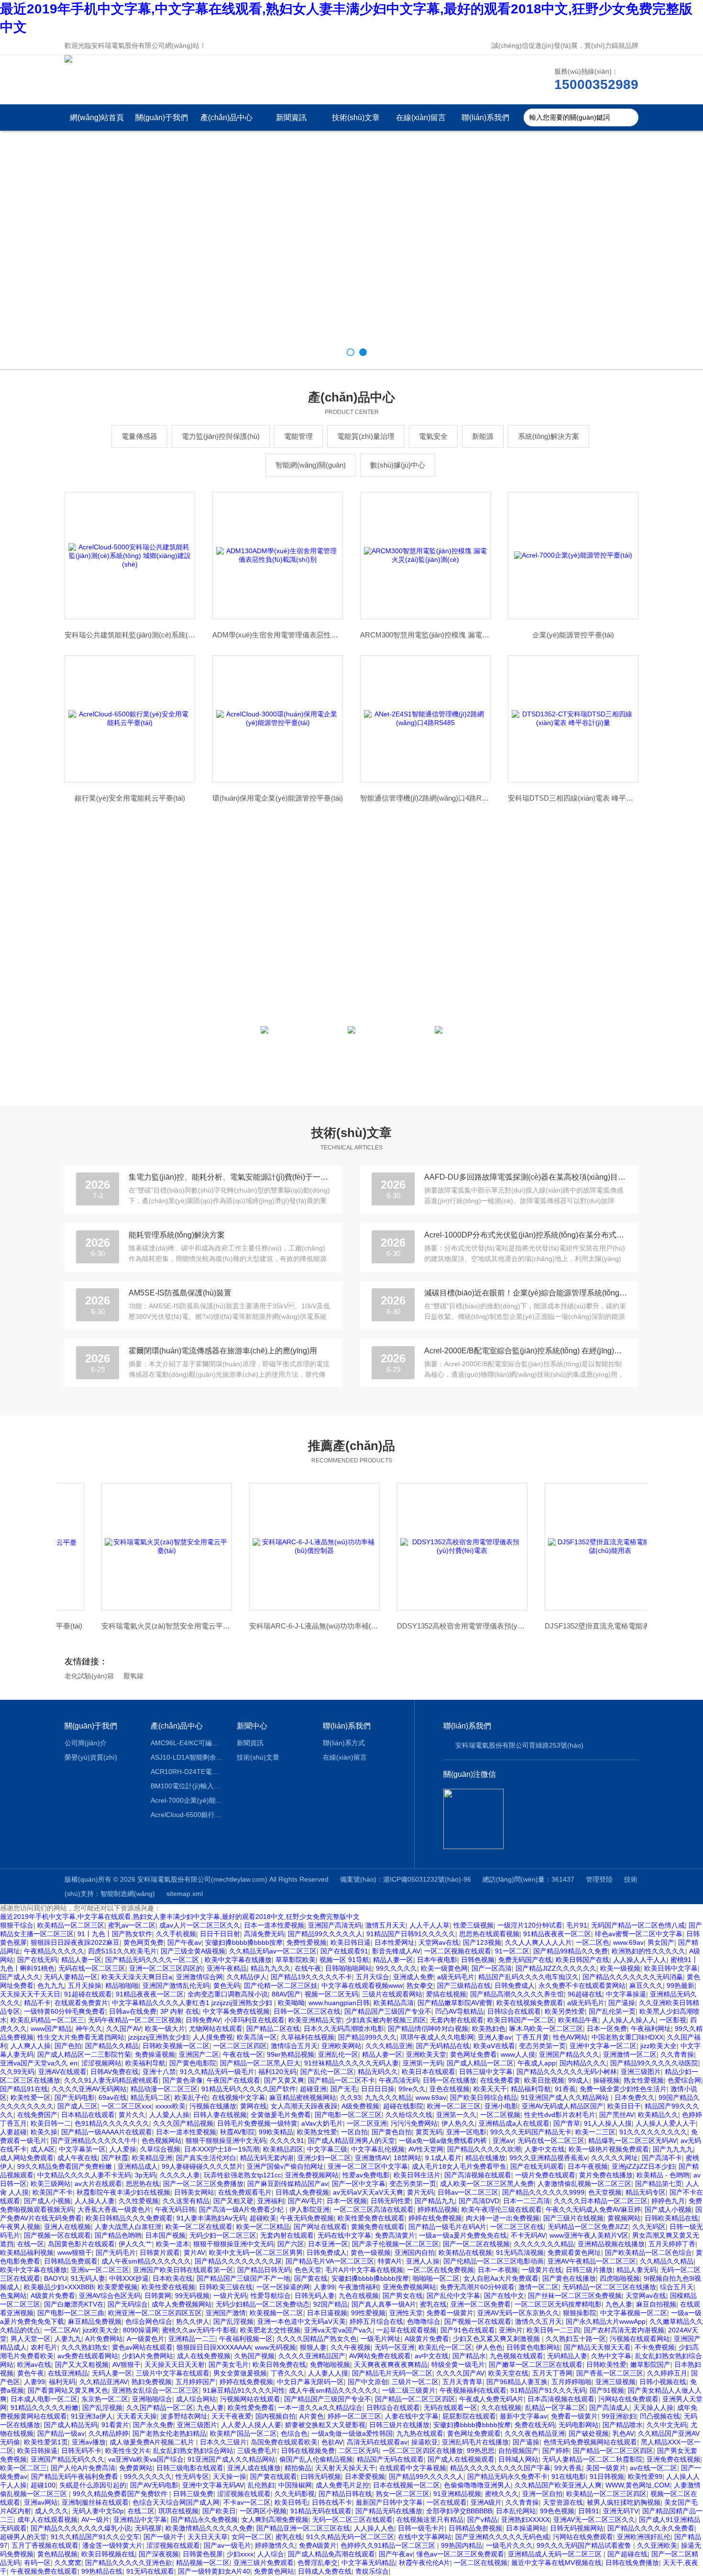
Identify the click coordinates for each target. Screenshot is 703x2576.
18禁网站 (407, 2158)
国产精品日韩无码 (264, 2270)
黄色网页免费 (143, 1942)
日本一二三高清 (527, 2201)
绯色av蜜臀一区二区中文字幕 (639, 1934)
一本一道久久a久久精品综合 (320, 2408)
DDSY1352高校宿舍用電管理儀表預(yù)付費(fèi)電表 (425, 1626)
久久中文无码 (667, 2425)
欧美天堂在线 (508, 2373)
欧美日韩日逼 (351, 1942)
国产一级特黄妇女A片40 (214, 2571)
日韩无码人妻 (315, 2296)
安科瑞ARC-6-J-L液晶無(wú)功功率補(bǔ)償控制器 (278, 1626)
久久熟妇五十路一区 (576, 2339)
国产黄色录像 (183, 2080)
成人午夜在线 (77, 2158)
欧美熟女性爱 (317, 2132)
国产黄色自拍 (392, 2132)
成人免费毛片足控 (342, 2485)
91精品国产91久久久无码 (548, 2390)
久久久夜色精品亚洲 (535, 2433)
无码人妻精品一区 (71, 1977)
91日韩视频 (607, 2476)
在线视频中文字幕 (239, 2097)
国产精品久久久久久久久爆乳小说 (81, 2528)
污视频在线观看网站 (640, 2339)
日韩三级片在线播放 (399, 2425)
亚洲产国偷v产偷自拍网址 (285, 2166)
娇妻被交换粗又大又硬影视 (325, 2425)
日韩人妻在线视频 (220, 2115)
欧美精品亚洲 (152, 2158)
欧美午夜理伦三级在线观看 (502, 2209)
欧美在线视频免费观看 (530, 2003)
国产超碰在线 (627, 2554)
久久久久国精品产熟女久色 (317, 2339)
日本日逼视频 (327, 2313)
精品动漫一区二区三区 (164, 2089)
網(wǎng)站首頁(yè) (97, 122)
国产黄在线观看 (274, 2476)
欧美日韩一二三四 (553, 2330)
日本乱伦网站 (516, 2511)
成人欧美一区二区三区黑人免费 (487, 2184)
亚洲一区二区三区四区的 (166, 1968)
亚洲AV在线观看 (62, 2072)
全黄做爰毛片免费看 (281, 2115)
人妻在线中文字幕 (412, 2416)
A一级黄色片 (146, 2339)
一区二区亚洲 (367, 2123)
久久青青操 (677, 2054)
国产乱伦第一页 (612, 2011)
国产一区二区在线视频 (476, 2244)
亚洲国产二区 (199, 2054)
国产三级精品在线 (464, 1985)
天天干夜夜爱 (231, 2416)
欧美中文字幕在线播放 (238, 1960)
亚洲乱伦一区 (338, 2054)
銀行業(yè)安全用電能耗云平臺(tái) (130, 798)
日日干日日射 (220, 1934)
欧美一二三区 (595, 2132)
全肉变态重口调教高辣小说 (228, 1994)
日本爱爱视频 (365, 2476)
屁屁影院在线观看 (469, 2416)
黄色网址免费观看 (474, 2433)
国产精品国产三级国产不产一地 (243, 2278)
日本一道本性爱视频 (274, 1925)
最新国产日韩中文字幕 (389, 2502)
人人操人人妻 (95, 2201)
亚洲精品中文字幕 (140, 2520)
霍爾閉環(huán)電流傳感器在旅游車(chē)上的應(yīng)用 (223, 1351)
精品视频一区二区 (203, 2563)
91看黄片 (115, 2425)
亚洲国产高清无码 (335, 1925)
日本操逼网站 (526, 2528)
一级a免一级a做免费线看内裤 (444, 2141)
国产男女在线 (403, 2296)
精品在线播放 (485, 2158)
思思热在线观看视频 (489, 1934)
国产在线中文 (504, 2296)
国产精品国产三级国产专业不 (388, 2011)
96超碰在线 (585, 1994)
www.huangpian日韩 (339, 2003)
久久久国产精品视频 (183, 2123)
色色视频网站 (162, 2141)
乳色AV (623, 2433)
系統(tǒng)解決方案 (549, 436)
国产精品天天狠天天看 (597, 2347)
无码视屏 (148, 2528)
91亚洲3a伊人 (92, 2416)
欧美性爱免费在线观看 (371, 2218)
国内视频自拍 (275, 2416)
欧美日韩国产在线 (582, 1960)
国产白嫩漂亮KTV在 (74, 2304)
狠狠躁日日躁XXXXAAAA (214, 2347)
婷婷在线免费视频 (435, 2218)
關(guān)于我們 (162, 117)
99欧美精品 (276, 2132)
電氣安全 (433, 436)
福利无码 (62, 2382)
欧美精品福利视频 (27, 2253)
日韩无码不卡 (81, 2451)
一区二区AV (61, 2330)
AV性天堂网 (426, 2149)
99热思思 (481, 2451)
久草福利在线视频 (308, 2037)
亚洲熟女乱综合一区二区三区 (155, 2390)
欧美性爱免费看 (251, 2408)
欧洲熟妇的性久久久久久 (648, 1951)
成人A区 (43, 2149)
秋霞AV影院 (237, 2132)
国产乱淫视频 (233, 2321)
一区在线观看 (447, 2502)
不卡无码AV (528, 2235)
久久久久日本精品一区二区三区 (601, 2201)
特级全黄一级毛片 (458, 2364)
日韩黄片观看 (160, 2253)
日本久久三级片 (223, 2442)
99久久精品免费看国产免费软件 (121, 2494)
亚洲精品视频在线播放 (611, 2244)
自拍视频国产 (518, 2451)
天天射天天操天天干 (345, 2468)
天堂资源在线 (563, 2502)
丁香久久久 (287, 2373)
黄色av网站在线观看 (142, 2347)
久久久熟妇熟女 (85, 2347)
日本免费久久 (635, 2097)
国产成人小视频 (47, 2201)
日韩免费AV (203, 2020)
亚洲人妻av (495, 2037)
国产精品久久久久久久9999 (543, 2192)
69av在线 (113, 2097)
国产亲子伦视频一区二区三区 (395, 2244)
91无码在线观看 (150, 2571)
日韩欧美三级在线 (226, 2287)
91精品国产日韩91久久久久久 (411, 1934)
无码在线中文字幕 (344, 2235)
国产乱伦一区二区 (327, 2072)
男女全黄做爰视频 (240, 2373)
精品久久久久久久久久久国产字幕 (500, 2468)
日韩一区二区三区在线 (307, 2011)
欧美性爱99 (645, 2476)
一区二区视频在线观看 (458, 1951)
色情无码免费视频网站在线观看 (590, 2442)
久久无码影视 (295, 2494)
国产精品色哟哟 (118, 2235)
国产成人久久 (20, 1977)
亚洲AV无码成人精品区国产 (563, 2106)
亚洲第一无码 (423, 2063)
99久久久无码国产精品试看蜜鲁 (585, 2545)
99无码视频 (192, 2296)
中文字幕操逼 (626, 1994)
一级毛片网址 (381, 2339)
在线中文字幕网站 (425, 2537)
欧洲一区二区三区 (454, 2106)
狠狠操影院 (580, 2313)
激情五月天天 (385, 1925)
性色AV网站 (570, 2037)
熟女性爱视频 (644, 2080)
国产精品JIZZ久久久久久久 (556, 1968)
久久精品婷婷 (109, 2433)
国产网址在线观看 (320, 2227)
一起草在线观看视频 (406, 2330)
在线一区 (31, 2244)
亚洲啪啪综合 (152, 2399)
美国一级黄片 (606, 2468)
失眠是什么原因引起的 (93, 2485)
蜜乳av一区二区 (132, 1925)
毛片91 (577, 1925)
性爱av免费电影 (366, 2175)
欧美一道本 (173, 2244)
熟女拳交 (420, 1985)
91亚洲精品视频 (457, 2494)
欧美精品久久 (658, 2115)
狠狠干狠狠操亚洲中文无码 (226, 2141)
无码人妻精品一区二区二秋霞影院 (593, 2459)
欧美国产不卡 (53, 2192)
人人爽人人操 (31, 2046)
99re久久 (412, 2089)
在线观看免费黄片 (81, 2003)
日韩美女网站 (194, 2192)
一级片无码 (230, 2296)
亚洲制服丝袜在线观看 (95, 2502)
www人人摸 (518, 2054)
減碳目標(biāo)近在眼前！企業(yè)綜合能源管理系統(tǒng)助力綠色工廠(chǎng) (526, 1293)
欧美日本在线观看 (428, 2072)
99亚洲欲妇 (619, 2416)
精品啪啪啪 (122, 1985)
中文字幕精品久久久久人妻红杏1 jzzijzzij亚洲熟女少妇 (193, 2003)
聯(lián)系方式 (344, 1743)
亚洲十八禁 (159, 2072)
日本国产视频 (165, 2235)
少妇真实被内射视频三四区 (386, 2020)
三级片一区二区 (415, 2382)
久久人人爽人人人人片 (538, 1942)
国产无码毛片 (116, 2253)
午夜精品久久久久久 (54, 1951)
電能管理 (298, 436)
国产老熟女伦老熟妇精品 (169, 2433)
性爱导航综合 (271, 2296)
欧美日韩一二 (51, 2123)
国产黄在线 (311, 2278)
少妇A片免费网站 (148, 2356)
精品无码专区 (646, 2192)
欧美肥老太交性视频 (270, 2330)
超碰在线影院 (403, 2106)
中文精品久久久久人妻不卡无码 (84, 2175)
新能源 (483, 436)
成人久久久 (52, 2511)
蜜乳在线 (433, 2304)
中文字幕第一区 (82, 2149)
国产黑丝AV (617, 2115)
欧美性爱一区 (31, 2097)
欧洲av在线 (34, 2364)
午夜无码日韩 (175, 2209)
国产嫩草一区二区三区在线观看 (536, 2364)
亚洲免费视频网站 (312, 2175)
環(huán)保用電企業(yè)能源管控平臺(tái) (278, 798)
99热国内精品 (461, 2545)
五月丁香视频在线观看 (45, 2545)
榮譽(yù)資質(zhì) (91, 1757)
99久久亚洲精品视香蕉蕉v (548, 2158)
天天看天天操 (137, 2416)
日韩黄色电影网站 (533, 2347)
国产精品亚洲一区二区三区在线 (303, 2528)
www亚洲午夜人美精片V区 (589, 2235)
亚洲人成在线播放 (254, 2468)
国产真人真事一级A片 (384, 2304)
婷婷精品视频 (438, 2209)
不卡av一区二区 (247, 2502)
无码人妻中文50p (98, 2511)
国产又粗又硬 (233, 2201)
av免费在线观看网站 (88, 2356)
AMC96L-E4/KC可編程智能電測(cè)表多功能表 (187, 1743)
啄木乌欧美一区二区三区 (546, 2029)
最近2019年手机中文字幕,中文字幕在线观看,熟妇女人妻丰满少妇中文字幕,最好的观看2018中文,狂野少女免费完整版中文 (180, 1917)
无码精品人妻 (567, 2356)
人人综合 (271, 2554)
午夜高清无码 (399, 2080)
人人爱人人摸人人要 (251, 2425)
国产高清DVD (479, 2201)
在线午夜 (308, 1968)
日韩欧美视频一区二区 (176, 2046)
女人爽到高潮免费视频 (275, 2520)
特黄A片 (390, 2261)
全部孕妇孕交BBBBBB (459, 2511)
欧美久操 (44, 2132)
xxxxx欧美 (170, 2106)
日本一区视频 (347, 2201)
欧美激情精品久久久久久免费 (209, 2528)
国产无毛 (344, 2089)
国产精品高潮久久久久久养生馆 (517, 1994)
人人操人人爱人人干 (666, 2123)
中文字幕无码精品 (368, 2563)
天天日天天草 (208, 2537)
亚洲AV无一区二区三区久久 (594, 2520)
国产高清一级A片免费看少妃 (242, 2209)
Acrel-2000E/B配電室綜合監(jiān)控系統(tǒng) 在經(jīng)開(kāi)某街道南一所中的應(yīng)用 (526, 1351)
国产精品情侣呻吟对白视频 (428, 2029)
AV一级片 (95, 2520)
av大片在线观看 (98, 2184)
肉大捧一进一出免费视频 (503, 2218)
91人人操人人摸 (608, 2123)
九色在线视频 (359, 2296)
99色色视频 (557, 2511)
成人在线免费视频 (204, 2356)
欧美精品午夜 (578, 2020)
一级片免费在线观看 (545, 2175)
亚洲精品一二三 (192, 2339)
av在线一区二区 (654, 2468)
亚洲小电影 (501, 2106)
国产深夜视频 (159, 2554)
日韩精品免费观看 (71, 2261)
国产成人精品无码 (71, 2425)
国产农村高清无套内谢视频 (624, 2330)
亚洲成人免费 (413, 1977)
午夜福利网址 (651, 2029)
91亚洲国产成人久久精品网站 (566, 2097)
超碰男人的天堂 (23, 2537)
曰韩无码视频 (321, 2476)
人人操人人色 (374, 2528)
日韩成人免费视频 (302, 2192)
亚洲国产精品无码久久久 (67, 2459)
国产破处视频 (589, 2433)
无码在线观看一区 (450, 2408)
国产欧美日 (219, 2511)
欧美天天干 (490, 2089)
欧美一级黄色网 (444, 1968)
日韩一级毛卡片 (421, 2528)
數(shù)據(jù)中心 (398, 465)
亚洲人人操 (423, 2261)
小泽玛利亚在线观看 (254, 2020)
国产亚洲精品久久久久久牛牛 (94, 2141)
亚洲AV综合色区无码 (110, 2296)
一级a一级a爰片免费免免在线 (463, 2235)
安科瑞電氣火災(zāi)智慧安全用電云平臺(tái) (130, 1626)
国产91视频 (607, 2390)
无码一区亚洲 (395, 2347)
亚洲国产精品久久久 (569, 2054)
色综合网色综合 (149, 2321)
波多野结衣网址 (184, 2416)
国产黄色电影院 (193, 2063)
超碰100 (43, 2485)
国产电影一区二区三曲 (71, 2313)
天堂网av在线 (439, 1942)
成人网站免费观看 (27, 2158)
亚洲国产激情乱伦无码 (176, 1985)
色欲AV (332, 2442)
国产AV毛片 (305, 2201)
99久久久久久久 (148, 2476)
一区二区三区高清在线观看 (373, 2209)
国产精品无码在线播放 (389, 2511)
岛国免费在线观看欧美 (284, 2442)
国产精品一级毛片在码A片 (447, 2227)
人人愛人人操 (169, 2115)
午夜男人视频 (20, 2227)
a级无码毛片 (456, 1977)
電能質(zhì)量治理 (366, 436)
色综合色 (294, 2433)
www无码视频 (275, 2347)
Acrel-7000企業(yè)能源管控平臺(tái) (187, 1800)
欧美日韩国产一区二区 (521, 2020)
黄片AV (194, 2253)
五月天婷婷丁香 (672, 2244)
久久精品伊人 (247, 1977)
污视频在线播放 (213, 2106)
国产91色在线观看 (468, 2330)
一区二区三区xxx (126, 2106)
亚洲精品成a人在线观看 (514, 2123)
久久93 (351, 2097)
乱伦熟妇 (261, 2485)
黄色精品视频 (57, 2554)
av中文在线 (432, 2356)
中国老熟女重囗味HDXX (627, 2037)
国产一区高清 (492, 1968)
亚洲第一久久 (456, 2115)
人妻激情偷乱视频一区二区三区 (584, 2184)
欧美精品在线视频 (465, 2253)
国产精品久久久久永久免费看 (651, 2528)
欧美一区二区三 (23, 2468)
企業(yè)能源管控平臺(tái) (573, 635)
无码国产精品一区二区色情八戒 (638, 1925)
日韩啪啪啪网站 (349, 1968)
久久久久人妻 (180, 2175)
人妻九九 (68, 2339)
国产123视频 (482, 1942)
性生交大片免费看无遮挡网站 (81, 2037)
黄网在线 (253, 2106)
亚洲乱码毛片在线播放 (475, 2442)
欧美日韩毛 (291, 2502)
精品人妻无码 (637, 2270)
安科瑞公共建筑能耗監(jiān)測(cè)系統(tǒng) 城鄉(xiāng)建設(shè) (130, 635)
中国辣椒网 (295, 2485)
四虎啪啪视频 (620, 2278)
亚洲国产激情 (226, 2313)
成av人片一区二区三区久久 (200, 1925)
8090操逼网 (141, 2330)
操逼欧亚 (425, 2442)
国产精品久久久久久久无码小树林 (567, 2072)
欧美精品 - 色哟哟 (663, 2175)
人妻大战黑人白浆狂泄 (128, 2227)
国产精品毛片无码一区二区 (392, 2373)
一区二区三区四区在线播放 (423, 2451)
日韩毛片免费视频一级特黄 (257, 2123)
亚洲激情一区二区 (630, 2054)
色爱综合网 (684, 2080)
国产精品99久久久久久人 (325, 1934)
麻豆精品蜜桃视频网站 (303, 2097)
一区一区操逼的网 (283, 2287)
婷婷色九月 (668, 2201)
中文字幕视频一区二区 (634, 2313)
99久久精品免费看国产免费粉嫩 (66, 2166)
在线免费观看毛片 (245, 2192)
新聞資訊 (291, 117)
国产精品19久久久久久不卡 (311, 1977)
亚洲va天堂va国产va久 (338, 2330)
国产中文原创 (368, 2382)
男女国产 (661, 1942)
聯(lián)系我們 (485, 117)
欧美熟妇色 (489, 2029)
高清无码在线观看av (377, 2442)
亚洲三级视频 (615, 2382)
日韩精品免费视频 (475, 2528)
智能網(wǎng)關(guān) (311, 465)
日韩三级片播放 (589, 2270)
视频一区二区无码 (331, 1994)
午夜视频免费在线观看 (44, 2571)
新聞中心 (252, 1726)
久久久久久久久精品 (544, 2244)
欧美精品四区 (283, 2149)
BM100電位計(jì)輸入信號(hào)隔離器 (187, 1786)
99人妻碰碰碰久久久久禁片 (202, 2166)
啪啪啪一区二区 (436, 2278)
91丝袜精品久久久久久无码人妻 (351, 2063)
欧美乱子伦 (191, 2097)
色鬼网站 (13, 2296)
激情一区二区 (538, 2287)
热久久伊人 (193, 2321)
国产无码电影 (75, 2097)
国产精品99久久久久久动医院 (654, 2063)
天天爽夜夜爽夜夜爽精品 (391, 2364)
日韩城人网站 (518, 2459)
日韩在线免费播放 (632, 2563)
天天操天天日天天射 (175, 2364)
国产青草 (567, 2123)
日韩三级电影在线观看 (190, 2468)
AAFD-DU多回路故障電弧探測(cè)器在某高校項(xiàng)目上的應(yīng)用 (526, 1177)
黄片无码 (420, 2192)
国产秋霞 (115, 2158)
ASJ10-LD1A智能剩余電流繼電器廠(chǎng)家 (187, 1757)
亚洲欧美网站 (341, 2046)
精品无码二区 (151, 2097)
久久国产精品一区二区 (160, 2408)
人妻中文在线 (545, 2149)
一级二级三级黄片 (409, 2390)
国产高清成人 (609, 2408)
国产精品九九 (435, 2201)
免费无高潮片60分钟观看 (477, 2287)
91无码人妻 (88, 2278)
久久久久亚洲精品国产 (312, 2356)
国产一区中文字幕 (359, 2184)
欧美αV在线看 (494, 2046)
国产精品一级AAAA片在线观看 (107, 2132)
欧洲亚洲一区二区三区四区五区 (155, 2313)
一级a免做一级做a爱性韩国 (352, 2433)
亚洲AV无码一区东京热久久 (518, 2313)
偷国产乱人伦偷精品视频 (316, 2459)
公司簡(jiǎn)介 (86, 1743)
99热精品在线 (102, 2571)
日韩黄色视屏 (203, 2554)
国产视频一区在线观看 (57, 2235)
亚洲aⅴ (503, 2141)
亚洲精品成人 (138, 2166)
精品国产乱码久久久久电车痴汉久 (528, 1977)
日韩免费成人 (515, 1985)
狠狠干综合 (17, 1925)
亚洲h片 (511, 2330)
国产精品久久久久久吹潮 (484, 2149)
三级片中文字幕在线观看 (173, 2373)
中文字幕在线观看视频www (362, 1985)
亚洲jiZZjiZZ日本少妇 (643, 2166)
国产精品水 (469, 2356)
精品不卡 (37, 2003)
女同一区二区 (252, 2537)
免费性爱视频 (307, 1942)
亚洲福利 (271, 2201)
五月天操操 (85, 1985)
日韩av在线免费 (133, 2011)
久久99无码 (17, 2072)
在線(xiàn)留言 (421, 117)
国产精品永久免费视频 (204, 2520)
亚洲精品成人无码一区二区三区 (556, 2554)
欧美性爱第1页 (46, 2442)
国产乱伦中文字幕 (453, 2296)
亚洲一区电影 (466, 2132)
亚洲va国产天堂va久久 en (39, 2063)
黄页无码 (429, 2132)
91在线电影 (569, 2476)
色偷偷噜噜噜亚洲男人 (477, 2485)
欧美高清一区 (257, 2037)
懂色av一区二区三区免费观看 (460, 2554)
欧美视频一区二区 (276, 2313)
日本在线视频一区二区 (406, 2485)
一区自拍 (354, 2132)
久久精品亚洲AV (104, 2382)
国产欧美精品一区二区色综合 (648, 2253)
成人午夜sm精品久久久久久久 (146, 2261)
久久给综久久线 (409, 2115)
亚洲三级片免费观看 (264, 2563)
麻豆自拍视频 (656, 2304)
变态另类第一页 (542, 2046)
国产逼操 (622, 2003)
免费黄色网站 (274, 2571)
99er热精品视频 (291, 2054)
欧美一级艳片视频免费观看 (609, 2149)
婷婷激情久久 (275, 2545)
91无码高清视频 (520, 2253)
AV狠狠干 (126, 2364)
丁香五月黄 (532, 2037)
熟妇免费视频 (152, 2382)
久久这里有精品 (186, 2201)
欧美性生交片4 (127, 2451)
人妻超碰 (13, 2132)
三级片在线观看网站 (392, 1994)
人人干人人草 (429, 1925)
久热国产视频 (254, 2356)
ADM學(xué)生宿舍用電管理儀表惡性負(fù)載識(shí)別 (278, 635)
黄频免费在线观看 (378, 2227)
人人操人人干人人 (640, 1960)
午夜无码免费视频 (307, 2218)
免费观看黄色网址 (574, 2253)
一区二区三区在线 (517, 2227)
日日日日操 (378, 2089)
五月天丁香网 (552, 2373)
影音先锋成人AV (396, 1951)
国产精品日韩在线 (345, 2494)
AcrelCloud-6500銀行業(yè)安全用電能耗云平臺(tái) (187, 1815)
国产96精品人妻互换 (517, 2382)
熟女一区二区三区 (403, 2494)
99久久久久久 (396, 1968)
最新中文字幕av (523, 2416)
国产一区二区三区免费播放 (203, 2184)
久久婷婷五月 (667, 2373)
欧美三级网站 (51, 2184)
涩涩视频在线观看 (244, 2494)
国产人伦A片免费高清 (83, 2468)
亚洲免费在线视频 (673, 2459)
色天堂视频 (605, 2192)
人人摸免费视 (213, 2037)
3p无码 (145, 2175)
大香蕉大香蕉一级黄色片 (114, 2209)
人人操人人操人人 (629, 2020)
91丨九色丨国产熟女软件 (115, 1934)
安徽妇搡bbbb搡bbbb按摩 (244, 1942)
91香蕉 (565, 2089)
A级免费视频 (360, 2106)
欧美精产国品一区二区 (243, 2433)
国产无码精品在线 (443, 2046)
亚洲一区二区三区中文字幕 (368, 2166)
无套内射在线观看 (457, 2020)
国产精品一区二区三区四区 (415, 2399)
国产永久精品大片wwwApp (606, 2321)
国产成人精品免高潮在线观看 (331, 2554)
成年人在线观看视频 (47, 2520)
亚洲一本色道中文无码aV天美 (302, 2321)
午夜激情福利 (359, 2287)
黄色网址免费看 (473, 2054)
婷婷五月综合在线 (376, 2321)
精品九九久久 (271, 1968)
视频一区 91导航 (344, 1960)
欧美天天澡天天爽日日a (137, 1977)
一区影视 (673, 2020)
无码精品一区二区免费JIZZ (588, 2227)
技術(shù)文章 (356, 117)
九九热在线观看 (420, 2433)
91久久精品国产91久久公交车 (95, 2537)
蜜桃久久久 (502, 2494)
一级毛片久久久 (509, 2545)
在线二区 (141, 2511)
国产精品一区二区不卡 (341, 2080)
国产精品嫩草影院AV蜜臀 (455, 2003)
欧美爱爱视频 (118, 2287)
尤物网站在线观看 (216, 2029)
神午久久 (89, 2029)
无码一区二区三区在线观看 (352, 2520)
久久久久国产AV (460, 2373)
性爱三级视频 (473, 1925)
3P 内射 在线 (180, 2011)
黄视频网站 (624, 2218)
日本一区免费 (607, 2029)
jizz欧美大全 (659, 2046)
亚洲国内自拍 (415, 2253)
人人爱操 (123, 2149)
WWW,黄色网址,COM (638, 2485)
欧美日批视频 (544, 2080)
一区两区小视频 (263, 2511)
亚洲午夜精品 (227, 1968)
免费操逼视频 (155, 2054)
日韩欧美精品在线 (671, 2218)
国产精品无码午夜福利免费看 (76, 2476)
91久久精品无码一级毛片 (217, 2072)
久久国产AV (124, 2029)
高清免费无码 (264, 1934)
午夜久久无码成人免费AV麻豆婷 (593, 2209)
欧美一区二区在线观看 (199, 2227)
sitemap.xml (185, 1894)
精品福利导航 (531, 2089)
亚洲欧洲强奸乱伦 (644, 2537)
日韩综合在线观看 (514, 2011)
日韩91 (589, 2511)
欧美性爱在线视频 (168, 2287)
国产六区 (291, 2244)
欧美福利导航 (145, 2063)
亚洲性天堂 (406, 2313)
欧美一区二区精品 (263, 2227)
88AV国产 (286, 1994)
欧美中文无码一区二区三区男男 (256, 2253)
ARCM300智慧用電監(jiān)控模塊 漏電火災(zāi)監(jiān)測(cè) (425, 635)
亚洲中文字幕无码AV (213, 2485)
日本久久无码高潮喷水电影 (344, 2029)
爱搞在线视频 (446, 1994)
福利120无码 (277, 2072)
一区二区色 (593, 1942)
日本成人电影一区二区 (44, 2399)
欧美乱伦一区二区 (445, 2347)
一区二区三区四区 (240, 2046)
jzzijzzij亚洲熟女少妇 (159, 2037)
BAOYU (55, 2278)
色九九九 (51, 1985)
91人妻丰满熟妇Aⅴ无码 (211, 2218)
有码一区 (37, 2563)
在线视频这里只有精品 (430, 2520)
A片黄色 (312, 2416)
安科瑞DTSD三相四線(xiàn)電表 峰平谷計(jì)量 (573, 798)
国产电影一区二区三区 (348, 2115)
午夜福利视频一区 (246, 2339)
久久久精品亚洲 (389, 2046)
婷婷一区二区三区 (354, 2416)
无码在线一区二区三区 (92, 1968)
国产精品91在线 (24, 2089)
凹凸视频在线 (660, 2416)
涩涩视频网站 (101, 2063)
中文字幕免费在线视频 (236, 2011)
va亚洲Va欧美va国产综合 (146, 2459)
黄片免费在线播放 (606, 2175)
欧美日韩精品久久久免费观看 (129, 2218)
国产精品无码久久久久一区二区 (153, 1960)
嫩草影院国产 (650, 2364)
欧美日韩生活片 (417, 2175)
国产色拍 (68, 2046)
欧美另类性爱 (565, 2011)
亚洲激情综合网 (199, 1977)
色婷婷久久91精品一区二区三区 (389, 2545)
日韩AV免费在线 (115, 2072)
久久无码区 (649, 2227)
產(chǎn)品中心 (226, 117)
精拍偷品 (298, 2468)
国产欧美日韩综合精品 (483, 2097)
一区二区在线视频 (481, 2563)
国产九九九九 (673, 2149)
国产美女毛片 (229, 2364)
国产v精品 (482, 2520)
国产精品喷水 (623, 2425)
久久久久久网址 (615, 2158)
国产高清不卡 (662, 2158)
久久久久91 (287, 2141)
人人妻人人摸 (328, 2373)
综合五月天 (677, 2287)
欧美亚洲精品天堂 (315, 2020)
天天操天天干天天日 (30, 1994)
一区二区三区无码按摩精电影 (558, 2304)
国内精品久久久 (583, 2063)
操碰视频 (606, 2080)
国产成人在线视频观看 (461, 2459)
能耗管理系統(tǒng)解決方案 (177, 1235)
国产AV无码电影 (154, 2485)
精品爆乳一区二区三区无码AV (632, 2141)
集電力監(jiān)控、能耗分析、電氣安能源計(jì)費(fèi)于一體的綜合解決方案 (230, 1177)
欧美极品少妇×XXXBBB (59, 2287)
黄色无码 (227, 1985)
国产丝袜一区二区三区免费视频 (575, 2296)
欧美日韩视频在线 (108, 2554)
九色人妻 (619, 2304)
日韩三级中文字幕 (486, 2072)
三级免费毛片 (257, 2451)
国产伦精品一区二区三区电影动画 (494, 2261)
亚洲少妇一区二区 (324, 2158)
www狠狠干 (75, 2253)
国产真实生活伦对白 (206, 2158)
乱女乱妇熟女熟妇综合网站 (193, 2451)
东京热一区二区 (105, 2399)
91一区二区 (512, 1951)
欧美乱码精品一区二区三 (47, 2020)
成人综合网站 (196, 2399)
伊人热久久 (458, 2123)
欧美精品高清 (394, 2003)
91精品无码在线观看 (321, 2511)
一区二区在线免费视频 (440, 2270)
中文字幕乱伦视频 (378, 2149)
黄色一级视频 (371, 2253)
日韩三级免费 (193, 2494)
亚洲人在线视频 (67, 2227)
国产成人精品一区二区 (480, 2063)
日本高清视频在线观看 (561, 2399)
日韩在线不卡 (332, 2502)
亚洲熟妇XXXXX (525, 2520)
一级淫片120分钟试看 (530, 1925)
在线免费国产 (37, 2115)
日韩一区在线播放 (450, 2080)
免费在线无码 (535, 2425)
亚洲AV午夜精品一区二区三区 (592, 2261)
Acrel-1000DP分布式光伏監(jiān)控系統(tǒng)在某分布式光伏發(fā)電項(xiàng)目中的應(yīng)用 (526, 1235)
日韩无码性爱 (391, 2201)
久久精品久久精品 (667, 2261)
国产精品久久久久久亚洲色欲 (129, 2563)
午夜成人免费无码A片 (491, 2399)
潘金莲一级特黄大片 (112, 2545)
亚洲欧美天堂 (426, 2054)
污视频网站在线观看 (250, 2399)
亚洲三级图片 (641, 2072)
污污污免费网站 (414, 2123)
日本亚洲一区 (328, 2244)
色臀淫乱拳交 (318, 2563)
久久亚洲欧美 (657, 2545)
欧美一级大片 (165, 2029)
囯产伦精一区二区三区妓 (281, 1985)
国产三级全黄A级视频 (193, 1951)
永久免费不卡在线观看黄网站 (582, 1985)
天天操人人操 (653, 2408)
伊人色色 (489, 2347)
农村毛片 (44, 2347)
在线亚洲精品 (68, 2373)
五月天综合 (373, 1977)
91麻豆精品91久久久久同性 (244, 2390)
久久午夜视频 (351, 2347)
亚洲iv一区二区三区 (100, 2270)
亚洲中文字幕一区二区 (603, 2046)
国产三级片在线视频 (573, 2218)
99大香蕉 (568, 2468)
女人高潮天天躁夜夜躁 (304, 2106)
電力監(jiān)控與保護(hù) (221, 436)
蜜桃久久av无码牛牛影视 (199, 2330)
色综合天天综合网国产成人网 (176, 2502)
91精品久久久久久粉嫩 (44, 2408)
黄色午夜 (31, 2373)
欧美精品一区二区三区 (71, 1925)
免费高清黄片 (395, 2235)
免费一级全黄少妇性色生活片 (623, 2089)
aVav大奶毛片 (322, 2123)
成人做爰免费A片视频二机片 (153, 2442)
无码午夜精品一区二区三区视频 (135, 2020)
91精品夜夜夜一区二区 (557, 1934)
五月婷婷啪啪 (571, 2382)
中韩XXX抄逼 (129, 2278)
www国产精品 (51, 2029)
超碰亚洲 (313, 2089)
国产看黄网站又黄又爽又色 (68, 2390)
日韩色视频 (478, 1960)
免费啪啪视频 (330, 2364)
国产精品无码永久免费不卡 (507, 2476)
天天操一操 (230, 2476)
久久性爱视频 (139, 2201)
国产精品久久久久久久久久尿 (238, 2261)
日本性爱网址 (395, 1942)
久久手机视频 (176, 1934)
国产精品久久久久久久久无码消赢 (633, 1977)
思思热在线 (143, 2184)
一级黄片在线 (542, 2270)
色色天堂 (308, 2270)
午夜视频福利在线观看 (473, 2390)
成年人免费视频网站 (182, 2304)
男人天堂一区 (31, 2339)
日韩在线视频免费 (308, 2451)
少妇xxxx (240, 2554)
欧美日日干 (624, 2106)
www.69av (628, 1942)
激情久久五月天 (538, 2321)
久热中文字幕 (611, 2356)
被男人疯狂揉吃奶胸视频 (624, 2502)
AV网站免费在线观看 (380, 2356)
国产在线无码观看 (537, 2166)
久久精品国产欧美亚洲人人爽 (558, 2485)
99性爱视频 (368, 2313)
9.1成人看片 (443, 2158)
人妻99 (324, 2287)
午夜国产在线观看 (233, 2080)
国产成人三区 (77, 2106)
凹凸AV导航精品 (459, 2011)
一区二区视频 (500, 2115)
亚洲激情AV (372, 2158)
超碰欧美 (263, 2218)
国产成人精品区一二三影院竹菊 (84, 2054)
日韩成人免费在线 (325, 2571)
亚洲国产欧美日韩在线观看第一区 (183, 2270)
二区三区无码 (359, 2451)
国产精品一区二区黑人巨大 (260, 2063)
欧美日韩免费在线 (279, 2364)
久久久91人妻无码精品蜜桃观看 (111, 2080)
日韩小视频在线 (663, 2382)
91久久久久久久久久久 (653, 2132)
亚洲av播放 (89, 2442)
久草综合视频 (160, 2149)
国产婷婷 (556, 2451)
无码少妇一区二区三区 (223, 2235)
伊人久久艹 (135, 2244)
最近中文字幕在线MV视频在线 (556, 2563)
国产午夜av (184, 1942)
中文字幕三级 (327, 2149)
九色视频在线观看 (516, 2356)
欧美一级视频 (620, 1968)
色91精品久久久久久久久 (112, 2123)
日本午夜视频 (588, 2166)
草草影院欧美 (296, 1960)
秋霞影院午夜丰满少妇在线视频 (123, 2192)
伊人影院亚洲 (309, 2209)
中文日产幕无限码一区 (310, 2382)
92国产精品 (330, 2304)
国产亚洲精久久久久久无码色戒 (502, 2537)
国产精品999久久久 (367, 2037)
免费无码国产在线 (525, 1960)
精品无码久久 (378, 2072)
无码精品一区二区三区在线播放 (609, 2287)
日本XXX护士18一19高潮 (222, 2149)
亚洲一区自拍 (542, 2494)
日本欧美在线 (173, 2278)
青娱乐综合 (372, 2571)
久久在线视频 (501, 2408)
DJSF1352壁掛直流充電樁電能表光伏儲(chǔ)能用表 (573, 1626)
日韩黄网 (158, 2296)
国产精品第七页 (659, 2184)
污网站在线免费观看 (628, 2399)
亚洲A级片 (486, 2502)
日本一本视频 (498, 2270)
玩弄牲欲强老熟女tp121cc (242, 2175)
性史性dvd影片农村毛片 (560, 2115)
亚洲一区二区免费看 (481, 2304)
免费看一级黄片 (450, 2313)
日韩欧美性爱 (606, 2364)
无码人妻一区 (112, 2373)
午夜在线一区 (243, 2054)
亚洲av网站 (41, 2502)
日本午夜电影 (437, 1960)
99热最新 (681, 1985)
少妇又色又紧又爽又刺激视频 (497, 2339)
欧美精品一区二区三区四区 (606, 2494)
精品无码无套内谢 (267, 2158)
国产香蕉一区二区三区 (610, 2373)
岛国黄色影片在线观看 (81, 2244)
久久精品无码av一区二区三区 (273, 1951)
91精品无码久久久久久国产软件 (249, 2089)
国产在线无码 (37, 1960)
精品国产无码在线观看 (390, 2459)
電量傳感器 (139, 436)
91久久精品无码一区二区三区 (350, 2537)
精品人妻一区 (81, 1960)
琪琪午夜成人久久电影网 (437, 2037)
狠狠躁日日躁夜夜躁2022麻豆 (75, 1942)
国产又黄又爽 (284, 2080)
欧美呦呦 (291, 2003)
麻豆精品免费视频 (95, 2321)
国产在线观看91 (344, 1951)
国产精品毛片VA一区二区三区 (330, 2261)
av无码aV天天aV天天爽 (368, 2192)
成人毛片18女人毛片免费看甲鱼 (459, 2166)
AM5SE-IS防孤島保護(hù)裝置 (180, 1293)
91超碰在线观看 (88, 1994)
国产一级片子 (164, 2537)
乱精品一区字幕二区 (555, 2408)
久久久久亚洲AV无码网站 (89, 2089)
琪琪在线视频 (178, 2511)
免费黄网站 (136, 2468)
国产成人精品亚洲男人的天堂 (351, 2141)
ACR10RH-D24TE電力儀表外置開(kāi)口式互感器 (187, 1772)
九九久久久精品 (388, 2097)
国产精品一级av (61, 2433)
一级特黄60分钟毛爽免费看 (65, 2011)
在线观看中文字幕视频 (413, 2468)
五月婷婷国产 (196, 2382)
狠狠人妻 (313, 2347)
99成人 (579, 2080)
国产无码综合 (128, 2304)
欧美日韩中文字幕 (671, 1968)
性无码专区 (192, 2476)
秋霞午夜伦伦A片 (424, 2563)
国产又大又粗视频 (82, 2364)
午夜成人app (537, 2063)
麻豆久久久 (646, 1985)
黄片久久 (132, 2115)
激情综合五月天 (294, 2046)
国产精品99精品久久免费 (571, 1951)
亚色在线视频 (450, 2089)
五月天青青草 (462, 2382)
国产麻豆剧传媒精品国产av (288, 2184)
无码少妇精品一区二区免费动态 (263, 2304)
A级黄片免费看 (53, 2296)
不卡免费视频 (655, 2347)
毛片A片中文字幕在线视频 (364, 2270)
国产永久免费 (153, 2425)
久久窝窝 (68, 2563)
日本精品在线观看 (88, 2115)
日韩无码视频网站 (577, 2528)
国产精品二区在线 (273, 2029)
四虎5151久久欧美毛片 (122, 1951)
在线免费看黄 (500, 2080)
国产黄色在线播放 (569, 2278)
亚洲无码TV (621, 2511)
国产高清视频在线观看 (478, 2175)
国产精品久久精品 (112, 2046)
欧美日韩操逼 (37, 2451)
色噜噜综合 (424, 2321)
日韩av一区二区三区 (468, 2192)
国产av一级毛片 (227, 2545)
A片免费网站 (104, 2339)
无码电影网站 (579, 2425)
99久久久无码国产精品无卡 (531, 2132)
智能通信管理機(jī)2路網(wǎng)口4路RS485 (425, 798)
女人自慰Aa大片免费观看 (501, 2278)
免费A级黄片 (318, 2545)
